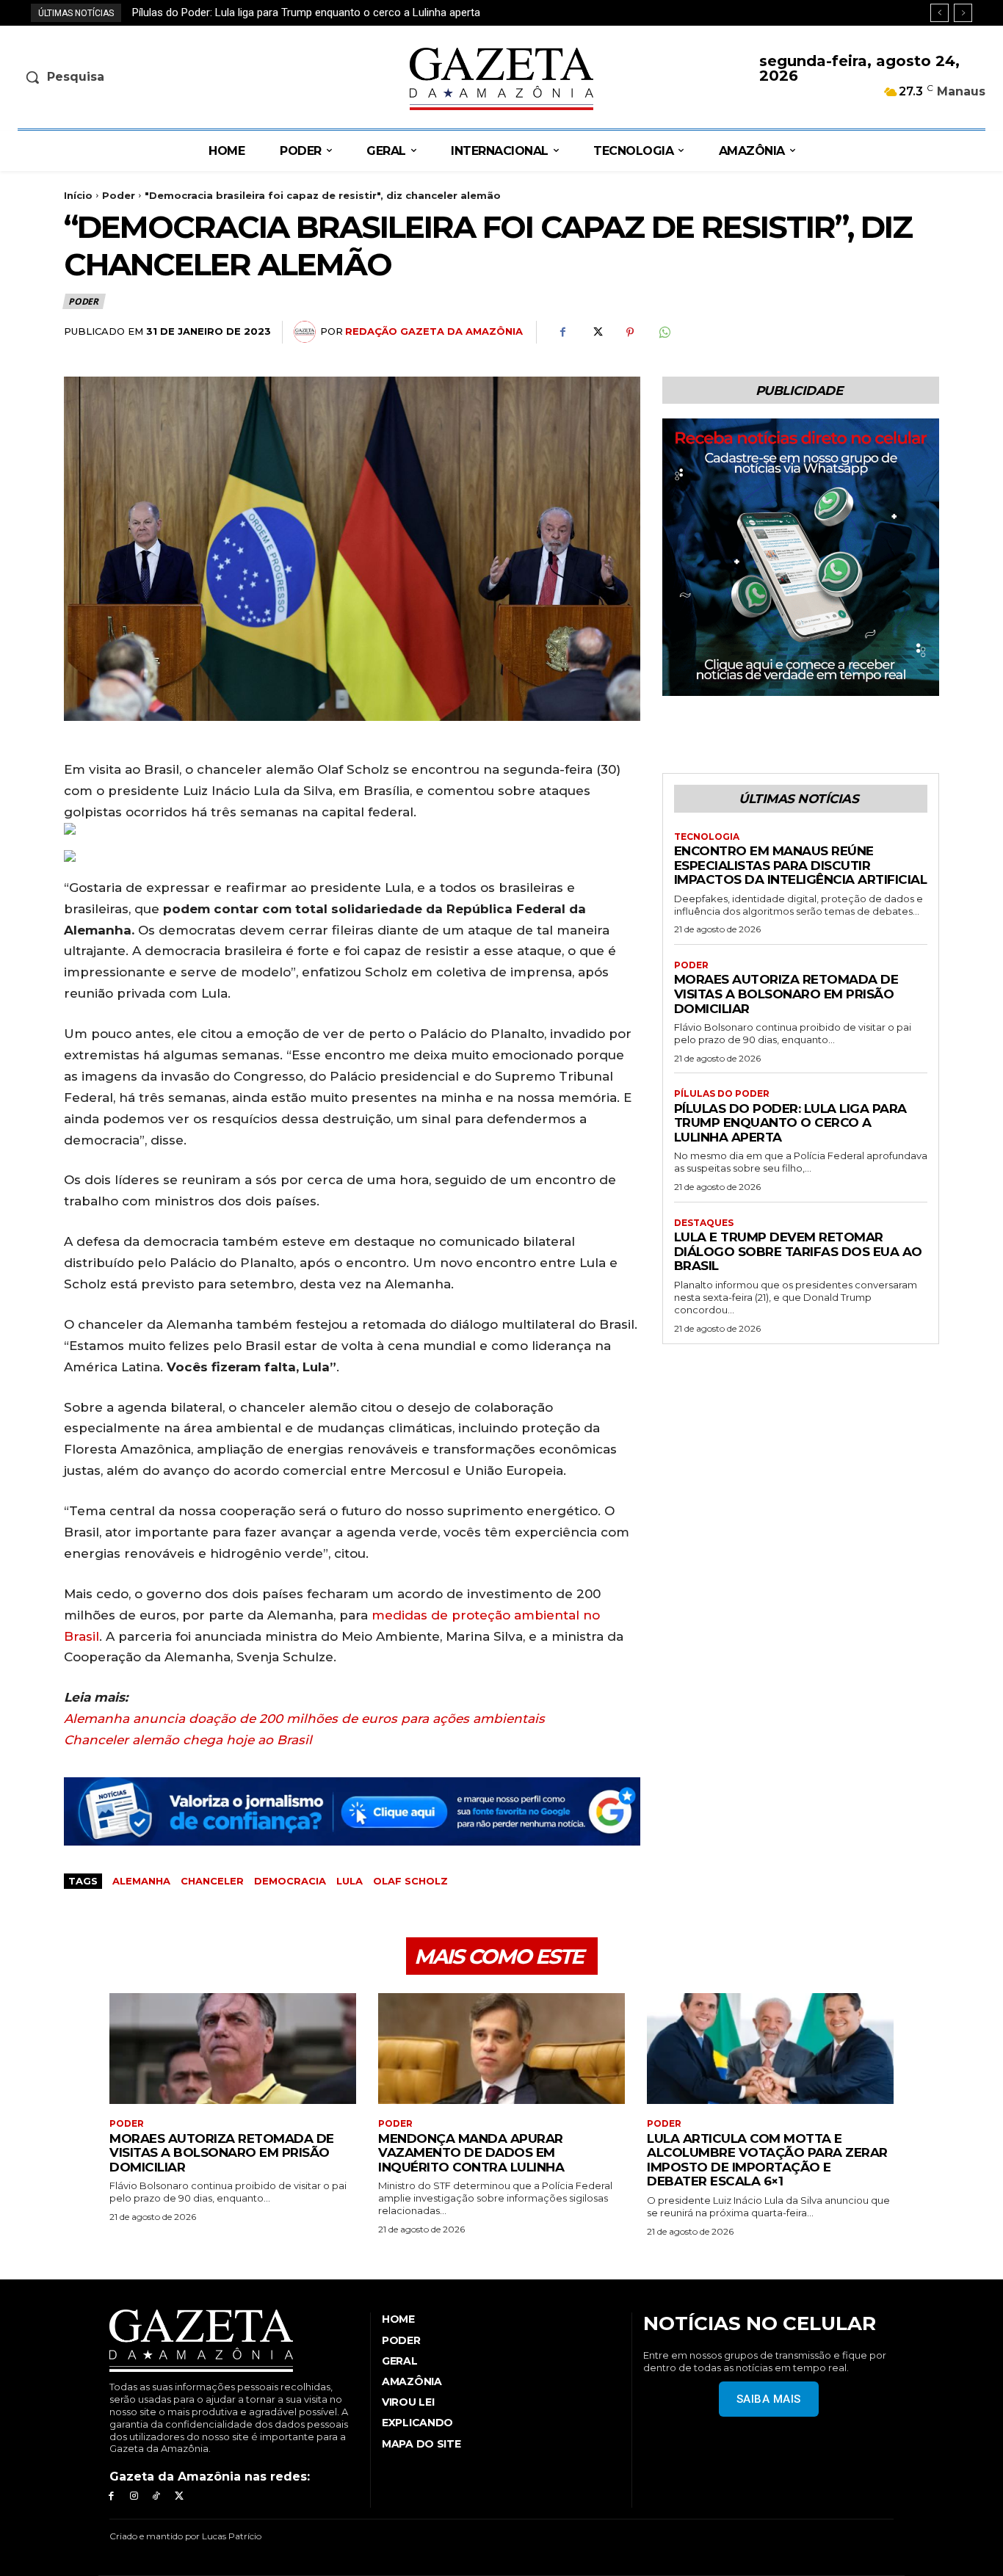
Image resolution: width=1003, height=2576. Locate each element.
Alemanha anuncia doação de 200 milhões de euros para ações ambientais (304, 1719)
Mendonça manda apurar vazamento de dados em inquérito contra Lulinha (471, 2153)
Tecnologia (707, 837)
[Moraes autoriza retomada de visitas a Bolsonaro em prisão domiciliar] (233, 2049)
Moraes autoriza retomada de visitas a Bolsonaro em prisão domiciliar (786, 994)
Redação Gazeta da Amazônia (434, 331)
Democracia (290, 1881)
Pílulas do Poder (722, 1094)
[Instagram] (134, 2496)
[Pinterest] (630, 333)
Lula (350, 1881)
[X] (596, 333)
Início (78, 195)
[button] (130, 77)
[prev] (939, 13)
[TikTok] (157, 2496)
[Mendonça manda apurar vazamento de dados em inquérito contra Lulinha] (501, 2049)
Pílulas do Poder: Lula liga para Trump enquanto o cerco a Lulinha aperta (790, 1123)
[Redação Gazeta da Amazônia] (307, 332)
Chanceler (212, 1881)
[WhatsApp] (664, 333)
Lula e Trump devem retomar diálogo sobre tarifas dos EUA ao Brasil (300, 12)
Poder (119, 195)
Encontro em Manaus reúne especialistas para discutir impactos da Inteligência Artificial (801, 865)
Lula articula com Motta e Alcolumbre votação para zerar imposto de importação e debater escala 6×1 (767, 2160)
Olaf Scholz (410, 1881)
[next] (963, 13)
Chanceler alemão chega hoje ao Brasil (188, 1740)
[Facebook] (562, 333)
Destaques (704, 1223)
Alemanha (141, 1881)
